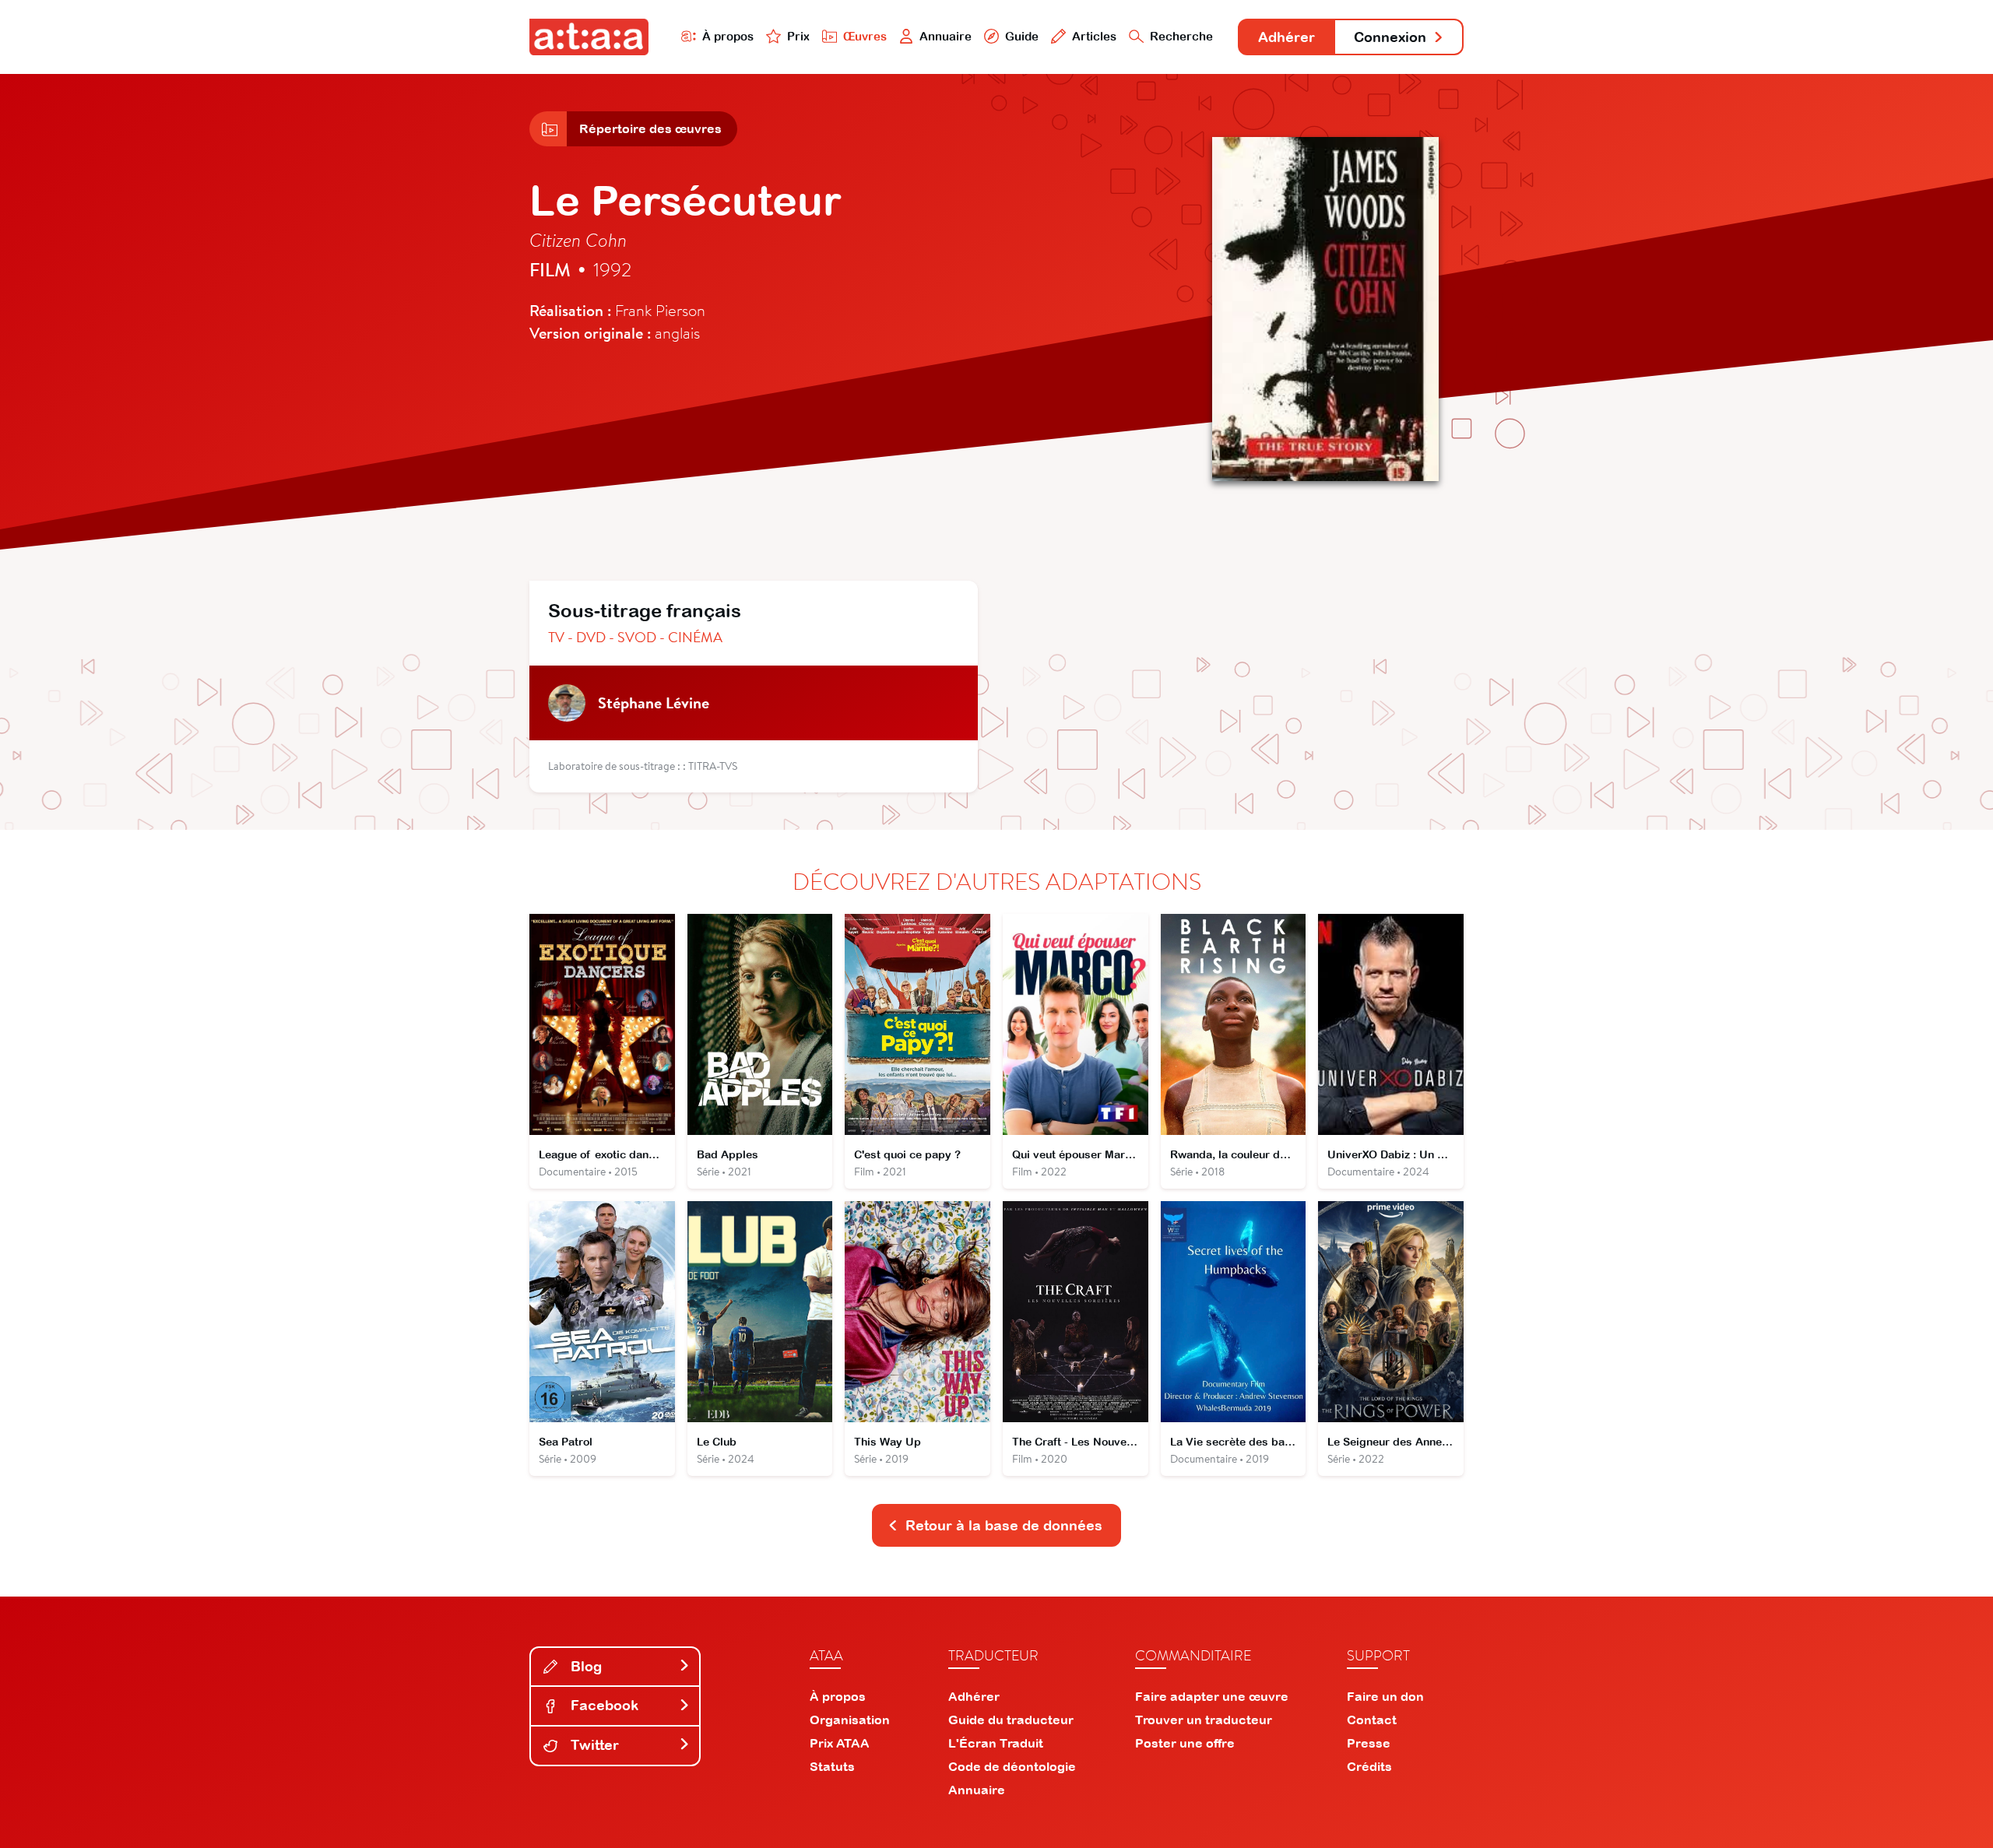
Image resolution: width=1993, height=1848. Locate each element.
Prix (798, 36)
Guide (1022, 36)
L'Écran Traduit (996, 1743)
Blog (584, 1666)
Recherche (1181, 36)
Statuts (832, 1766)
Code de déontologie (1012, 1766)
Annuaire (946, 36)
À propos (728, 36)
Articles (1094, 36)
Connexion (1390, 37)
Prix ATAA (840, 1743)
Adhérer (1286, 37)
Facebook (603, 1705)
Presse (1369, 1743)
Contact (1372, 1720)
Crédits (1369, 1766)
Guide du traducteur (1011, 1720)
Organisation (850, 1720)
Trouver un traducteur (1204, 1720)
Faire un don (1385, 1696)
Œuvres (865, 36)
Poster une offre (1185, 1743)
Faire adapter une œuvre (1212, 1696)
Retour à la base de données (1004, 1525)
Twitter (593, 1745)
